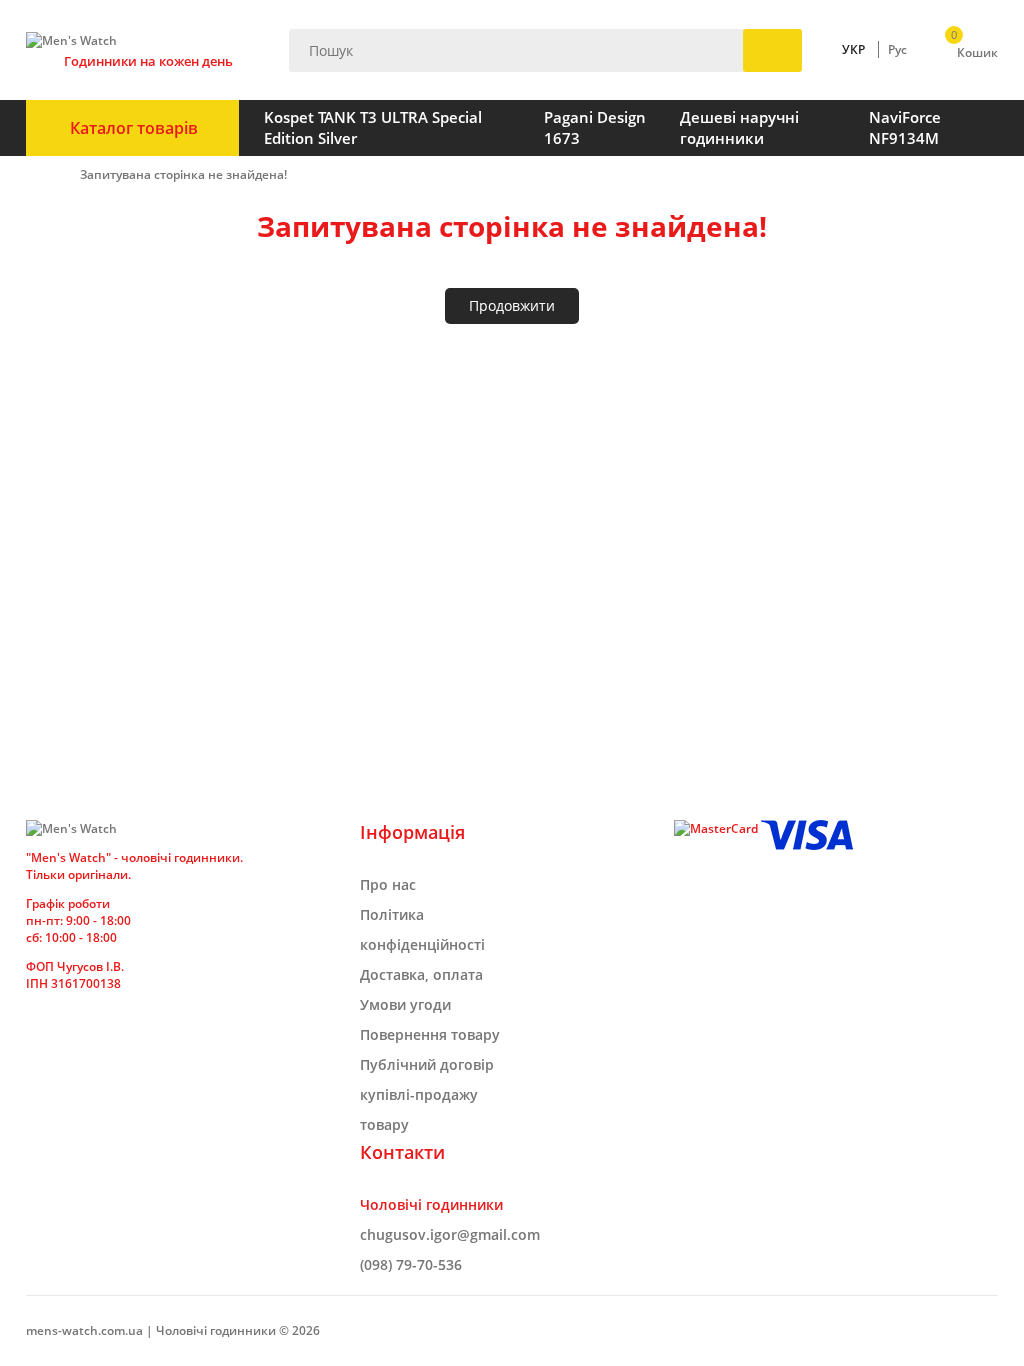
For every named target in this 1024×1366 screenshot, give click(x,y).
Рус (897, 49)
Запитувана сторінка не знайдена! (183, 174)
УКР (853, 49)
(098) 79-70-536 (411, 1264)
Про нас (388, 884)
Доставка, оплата (421, 974)
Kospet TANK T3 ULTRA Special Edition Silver (373, 127)
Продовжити (512, 305)
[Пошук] (772, 50)
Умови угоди (405, 1004)
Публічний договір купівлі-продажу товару (427, 1094)
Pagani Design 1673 (595, 127)
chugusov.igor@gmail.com (450, 1234)
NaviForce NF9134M (905, 127)
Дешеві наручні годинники (739, 127)
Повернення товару (430, 1034)
